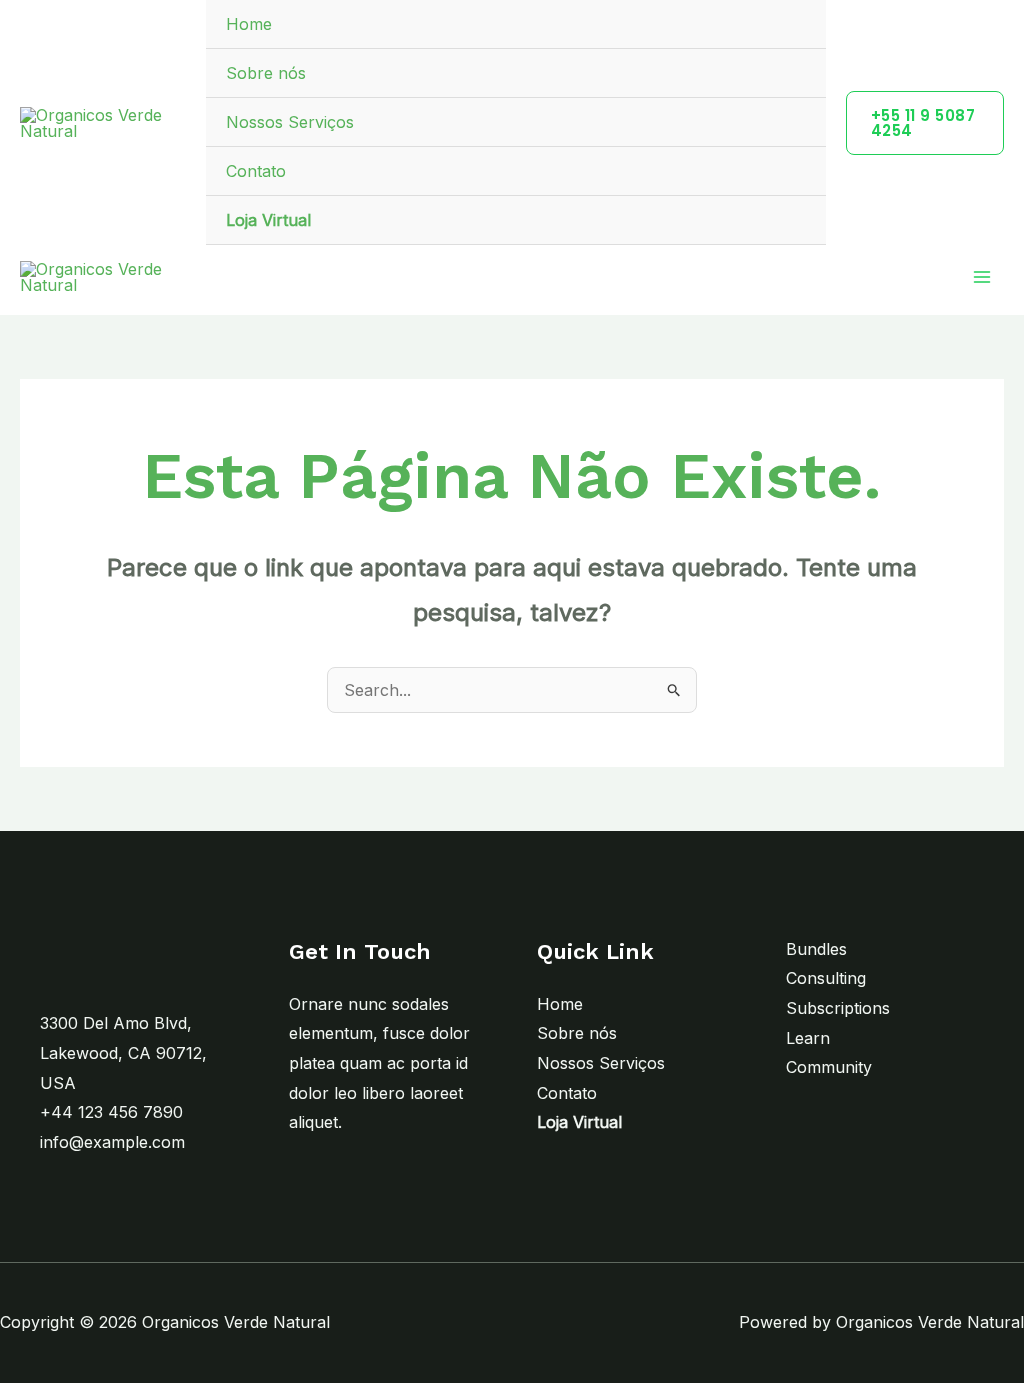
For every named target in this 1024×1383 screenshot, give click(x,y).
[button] (925, 123)
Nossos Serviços (290, 122)
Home (249, 24)
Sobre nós (266, 73)
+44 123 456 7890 (111, 1112)
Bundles (816, 949)
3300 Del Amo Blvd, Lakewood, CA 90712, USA (123, 1052)
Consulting (826, 978)
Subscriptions (838, 1008)
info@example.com (112, 1142)
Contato (256, 171)
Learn (808, 1038)
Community (829, 1067)
